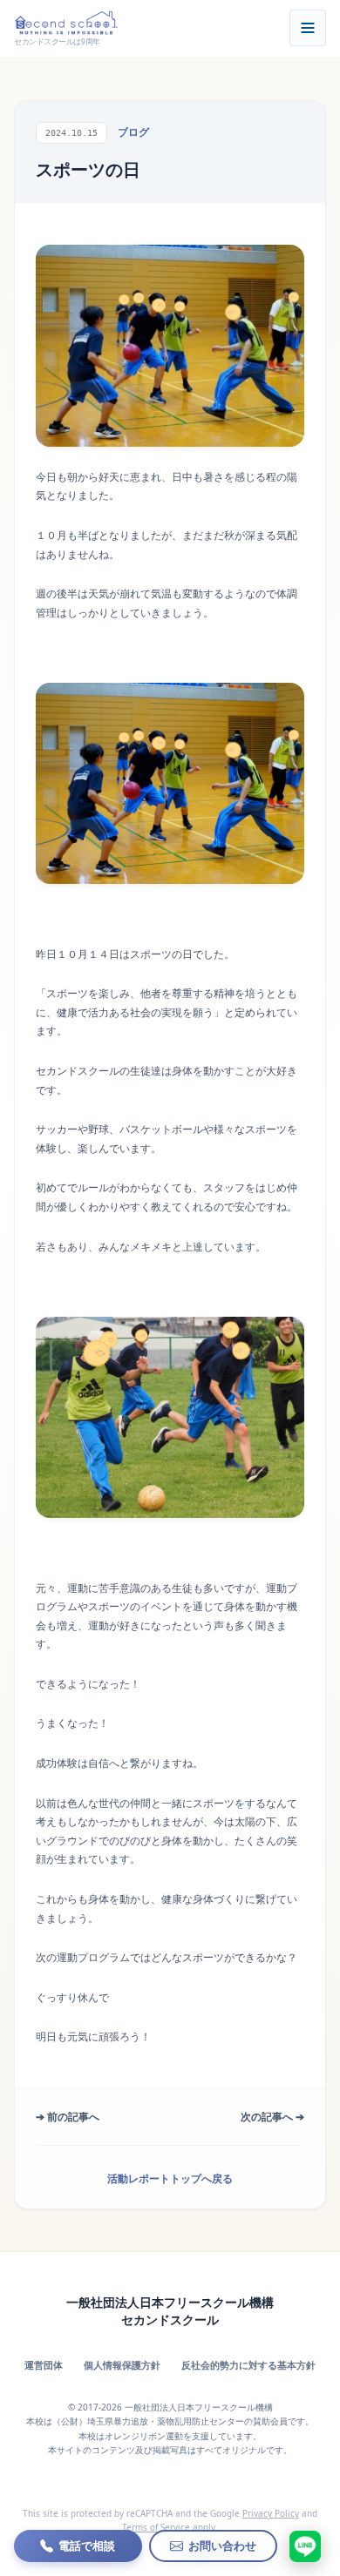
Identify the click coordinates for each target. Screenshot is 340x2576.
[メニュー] (308, 28)
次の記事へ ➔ (272, 2117)
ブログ (133, 132)
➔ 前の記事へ (68, 2117)
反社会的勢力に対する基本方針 (248, 2365)
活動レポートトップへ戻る (170, 2178)
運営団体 (44, 2365)
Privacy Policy (271, 2513)
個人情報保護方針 (122, 2365)
